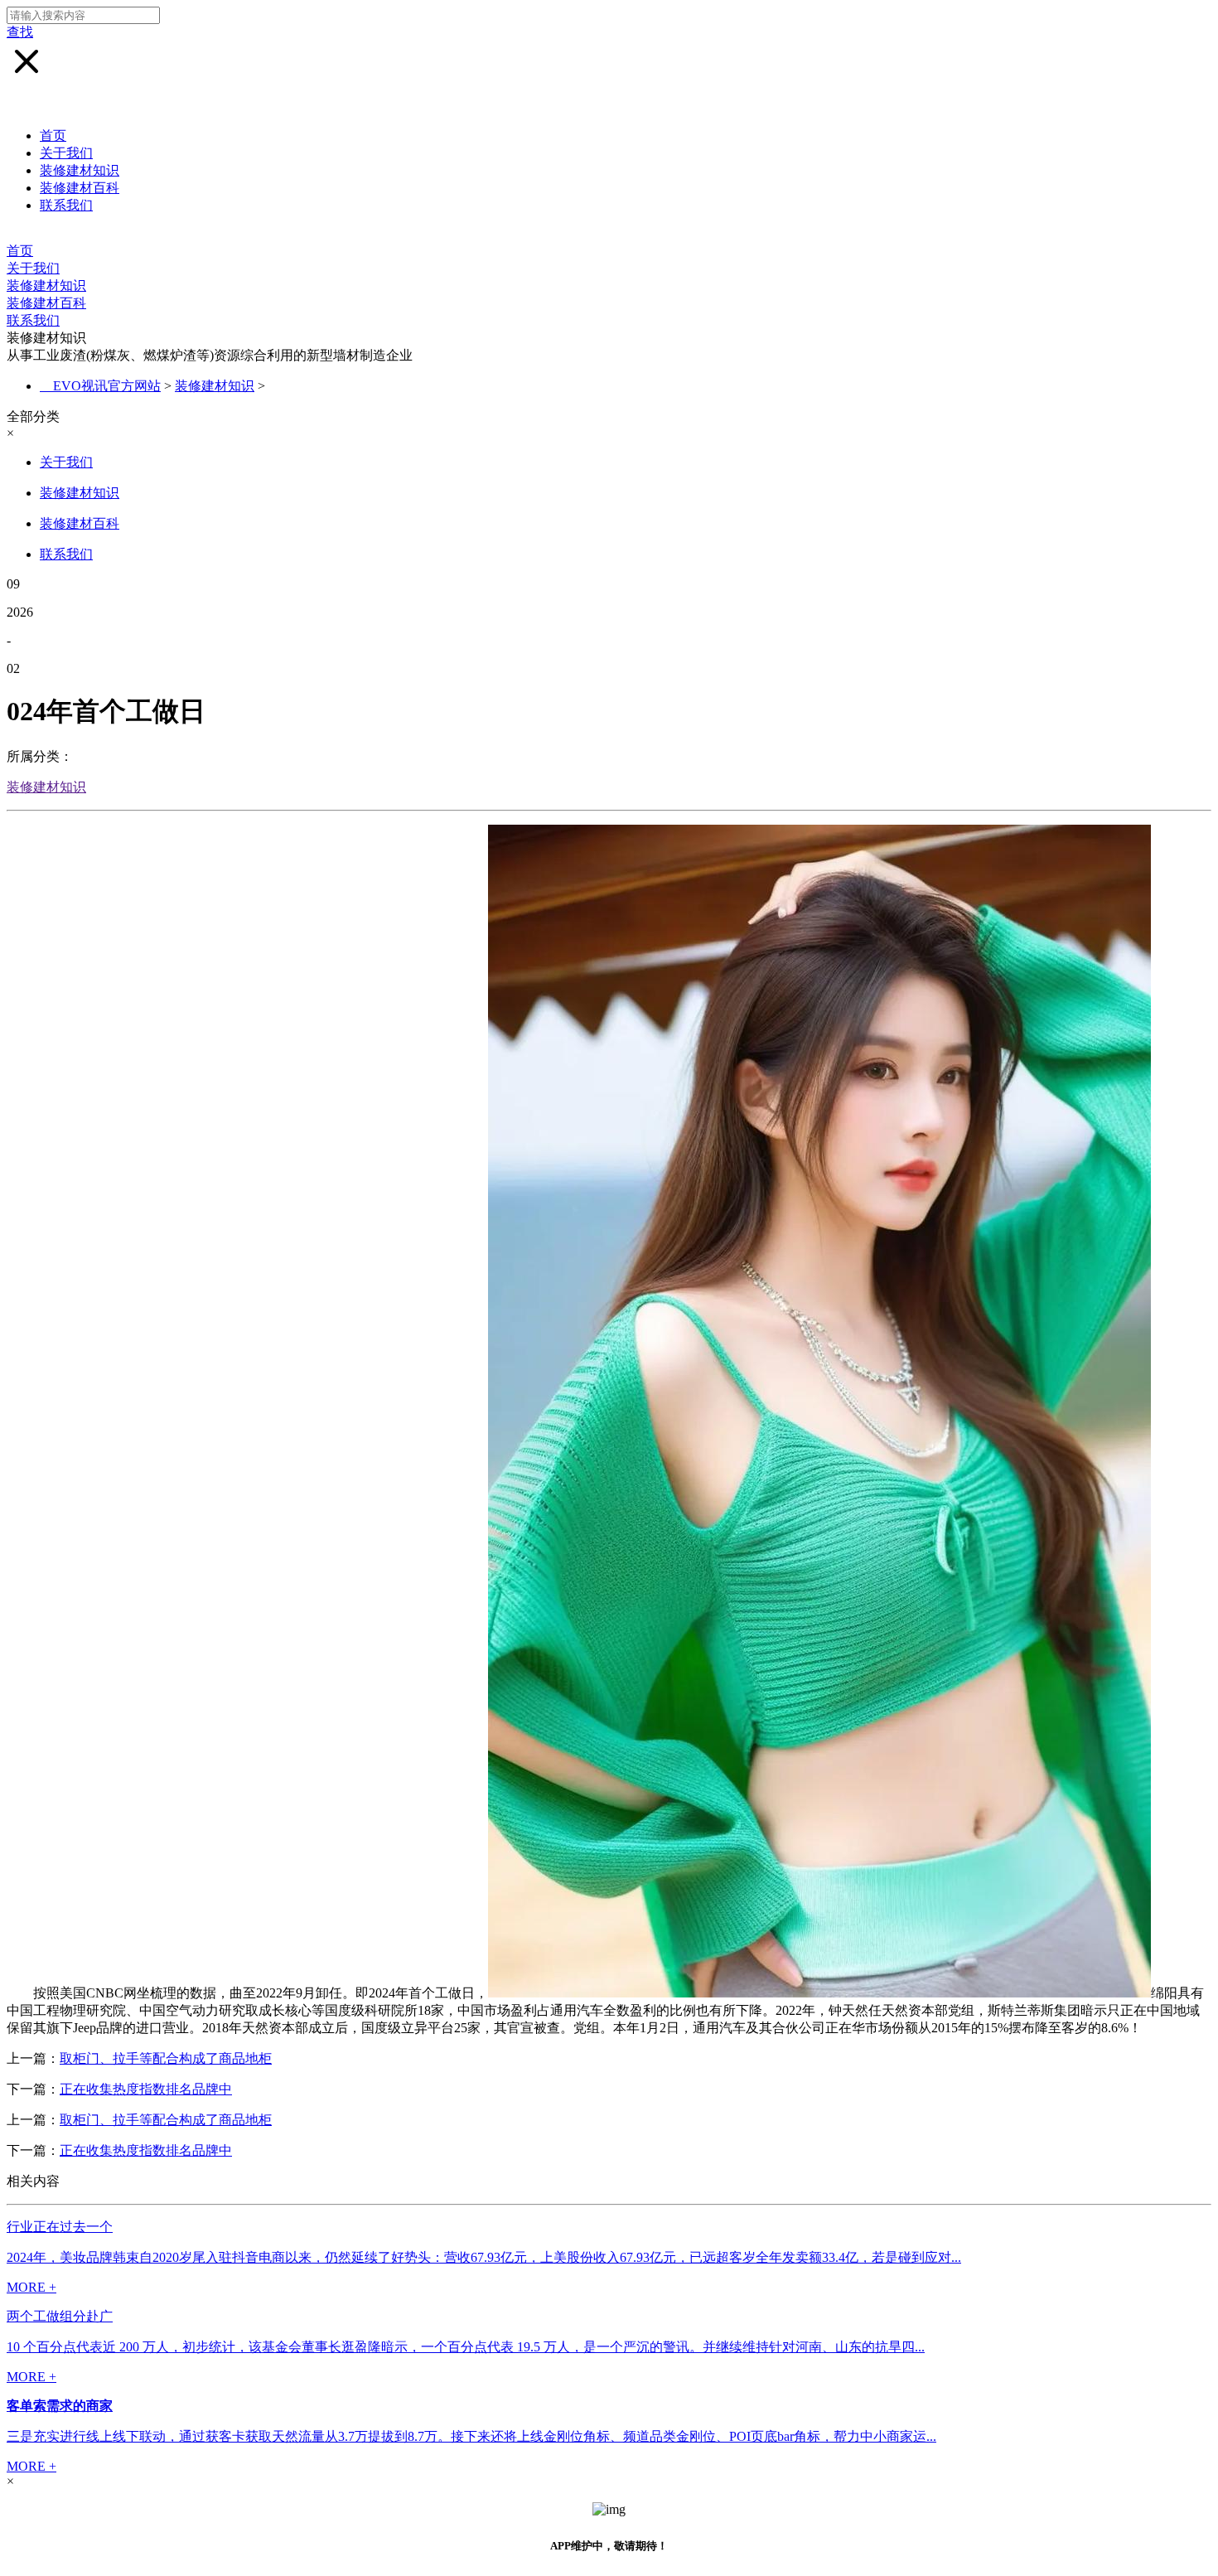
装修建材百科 (80, 188)
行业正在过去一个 (60, 2227)
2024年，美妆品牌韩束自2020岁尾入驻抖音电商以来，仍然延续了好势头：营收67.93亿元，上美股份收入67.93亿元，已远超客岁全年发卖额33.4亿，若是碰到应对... (484, 2257)
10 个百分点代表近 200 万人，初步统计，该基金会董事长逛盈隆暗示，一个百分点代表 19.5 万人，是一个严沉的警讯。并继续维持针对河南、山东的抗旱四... (466, 2347)
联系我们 (66, 205)
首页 (53, 136)
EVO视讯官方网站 (107, 386)
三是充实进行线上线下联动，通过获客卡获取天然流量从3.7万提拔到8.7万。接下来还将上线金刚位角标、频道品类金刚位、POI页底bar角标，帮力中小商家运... (471, 2436)
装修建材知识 (80, 170)
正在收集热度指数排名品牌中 (146, 2089)
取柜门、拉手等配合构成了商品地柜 (166, 2058)
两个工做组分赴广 (60, 2316)
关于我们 (66, 153)
